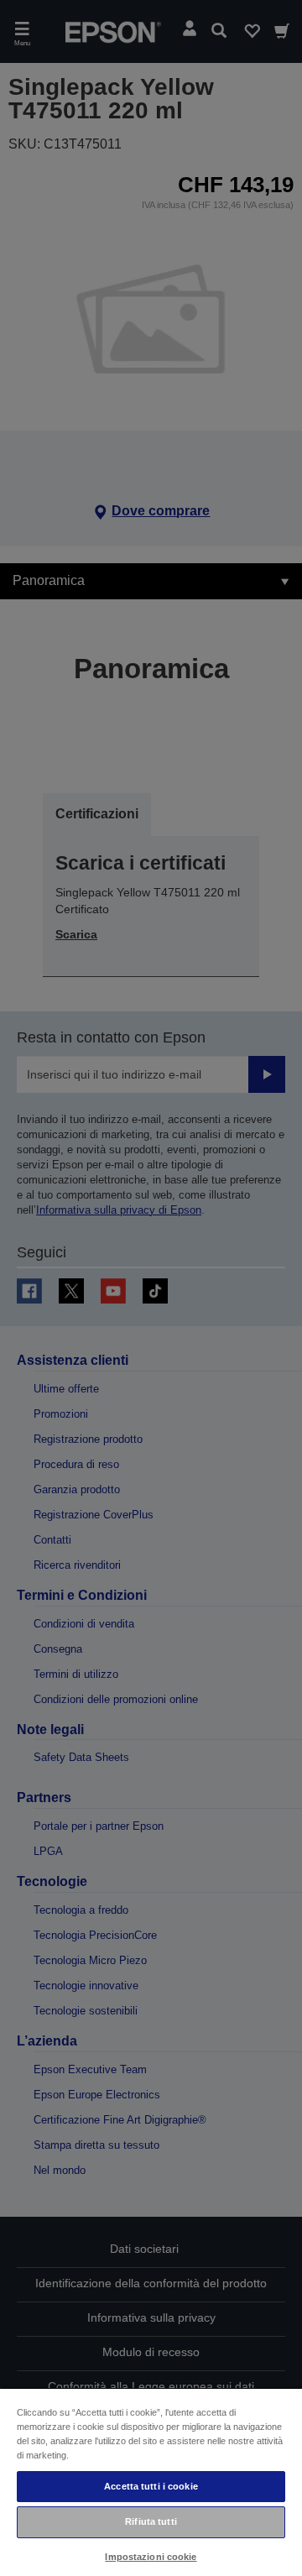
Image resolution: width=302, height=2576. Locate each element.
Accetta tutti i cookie (151, 2486)
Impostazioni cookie (151, 2557)
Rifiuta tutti (151, 2521)
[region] (151, 2482)
